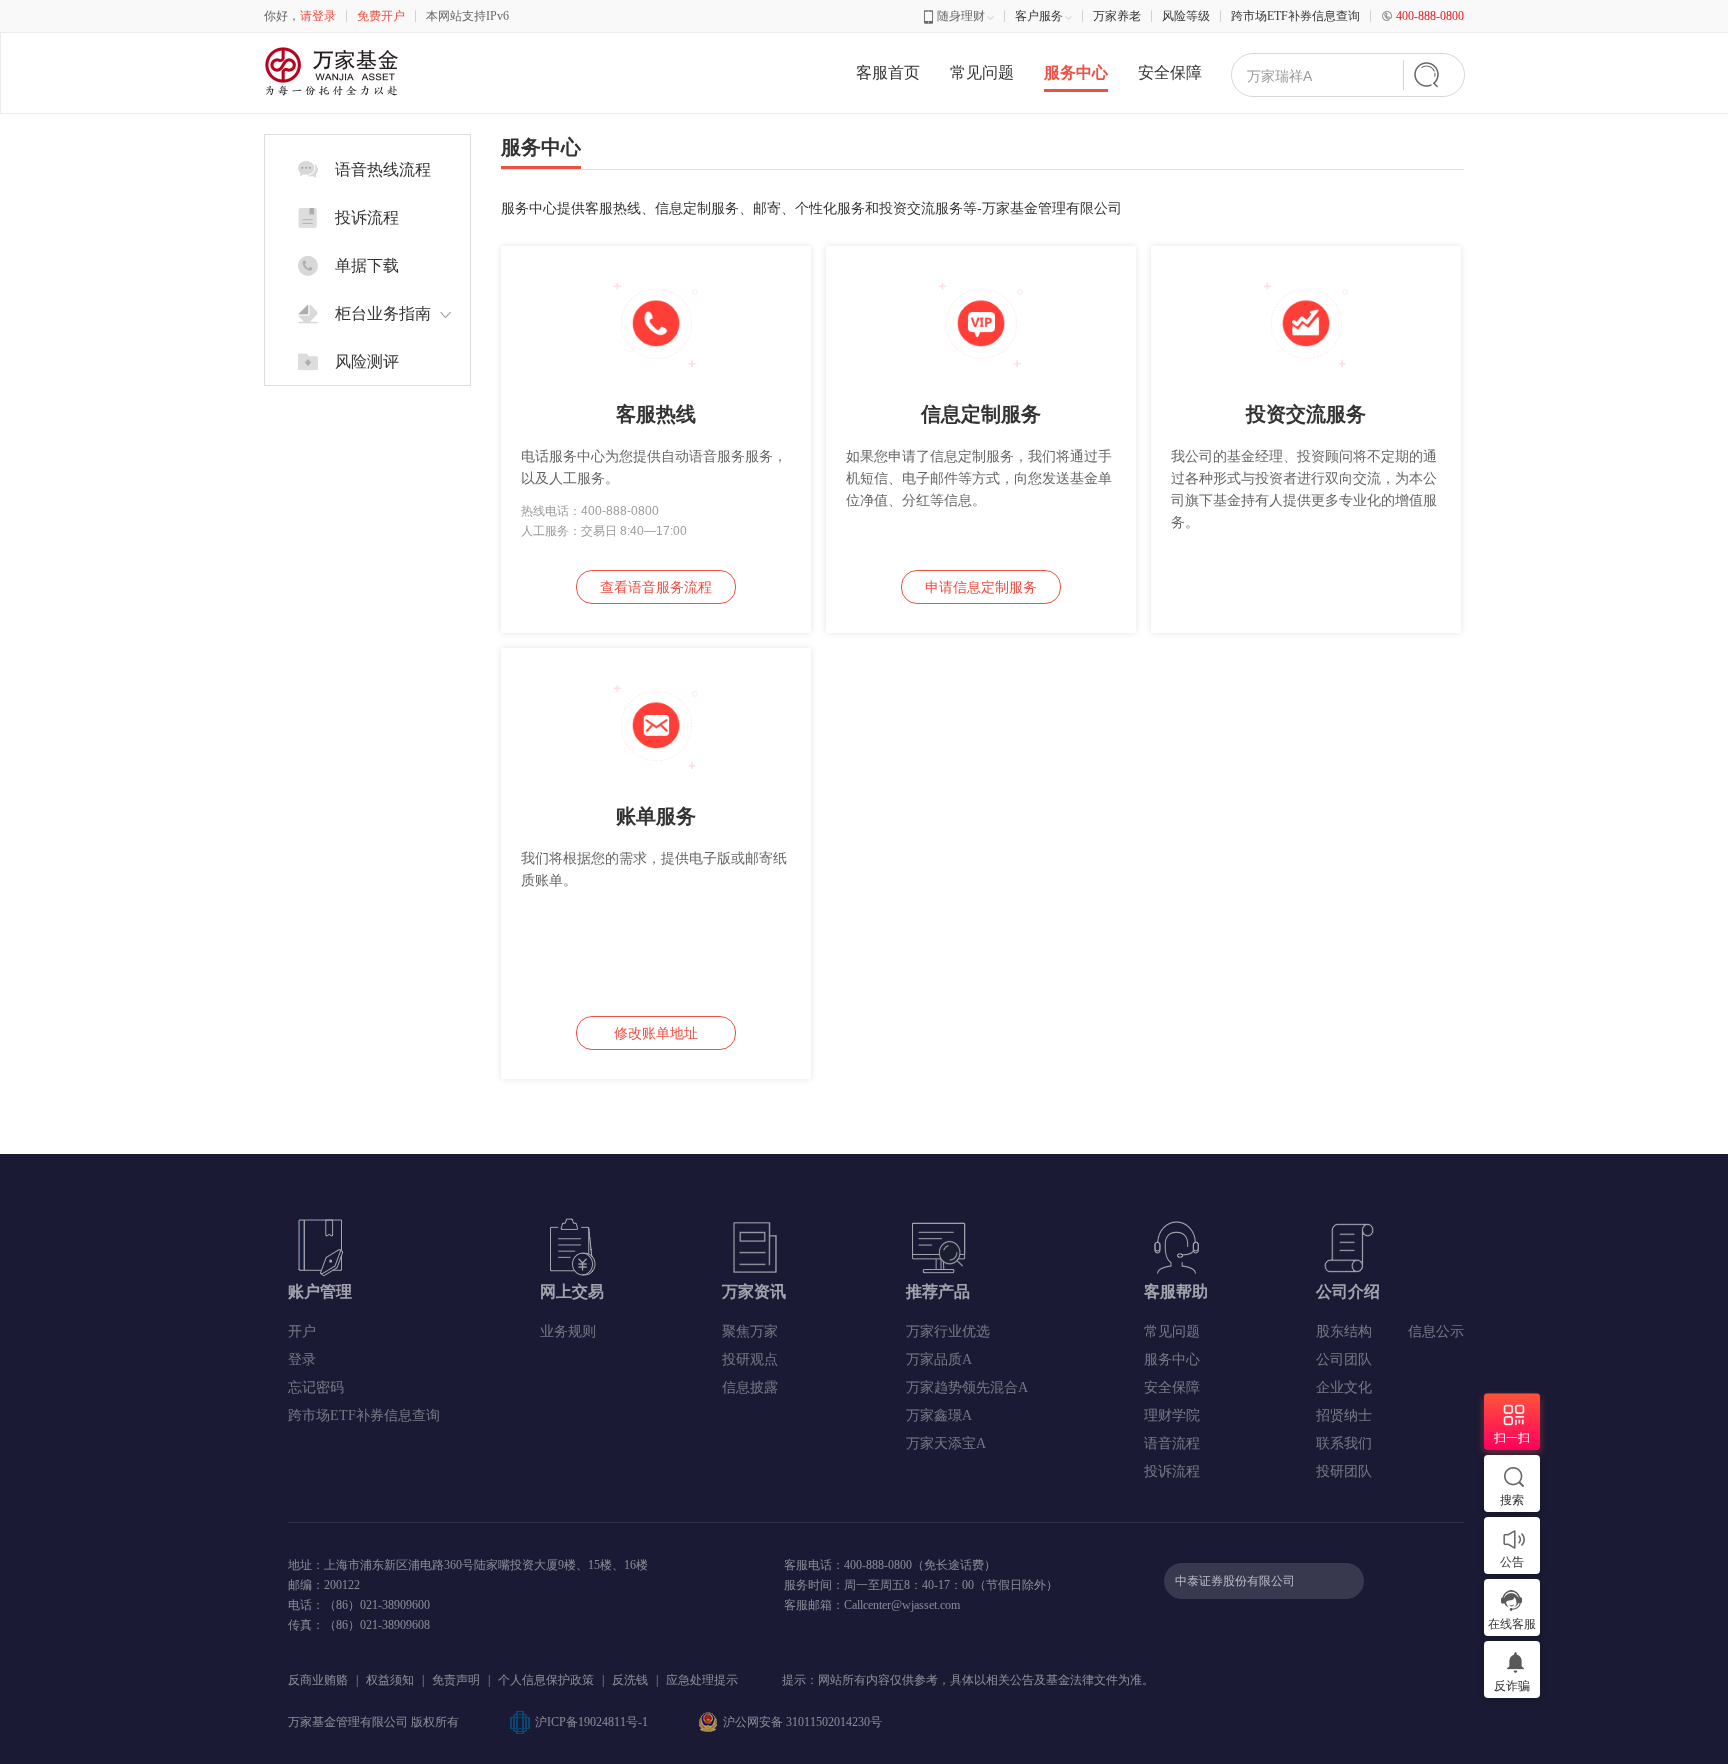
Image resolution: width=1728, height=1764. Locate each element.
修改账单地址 (656, 1033)
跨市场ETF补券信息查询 (1295, 16)
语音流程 (1172, 1443)
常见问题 (982, 72)
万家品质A (939, 1359)
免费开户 (381, 16)
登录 (302, 1359)
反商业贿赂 (318, 1680)
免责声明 (456, 1680)
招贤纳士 (1344, 1415)
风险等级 (1186, 16)
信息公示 (1436, 1331)
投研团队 (1344, 1471)
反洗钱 (630, 1680)
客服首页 (888, 72)
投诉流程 (1172, 1471)
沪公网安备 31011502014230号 (802, 1722)
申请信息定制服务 (981, 587)
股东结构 (1344, 1331)
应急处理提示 (702, 1680)
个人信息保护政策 (546, 1680)
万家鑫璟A (939, 1415)
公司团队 (1344, 1359)
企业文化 (1344, 1387)
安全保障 (1170, 72)
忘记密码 (316, 1387)
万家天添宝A (946, 1443)
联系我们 (1344, 1443)
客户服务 (1039, 16)
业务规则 (568, 1331)
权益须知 (390, 1680)
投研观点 (750, 1359)
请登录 (318, 16)
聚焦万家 (750, 1331)
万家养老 (1117, 16)
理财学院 (1172, 1415)
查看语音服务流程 (656, 587)
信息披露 (750, 1387)
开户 (302, 1331)
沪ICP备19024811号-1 (591, 1722)
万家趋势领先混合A (967, 1387)
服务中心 (1076, 72)
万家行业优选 (948, 1331)
